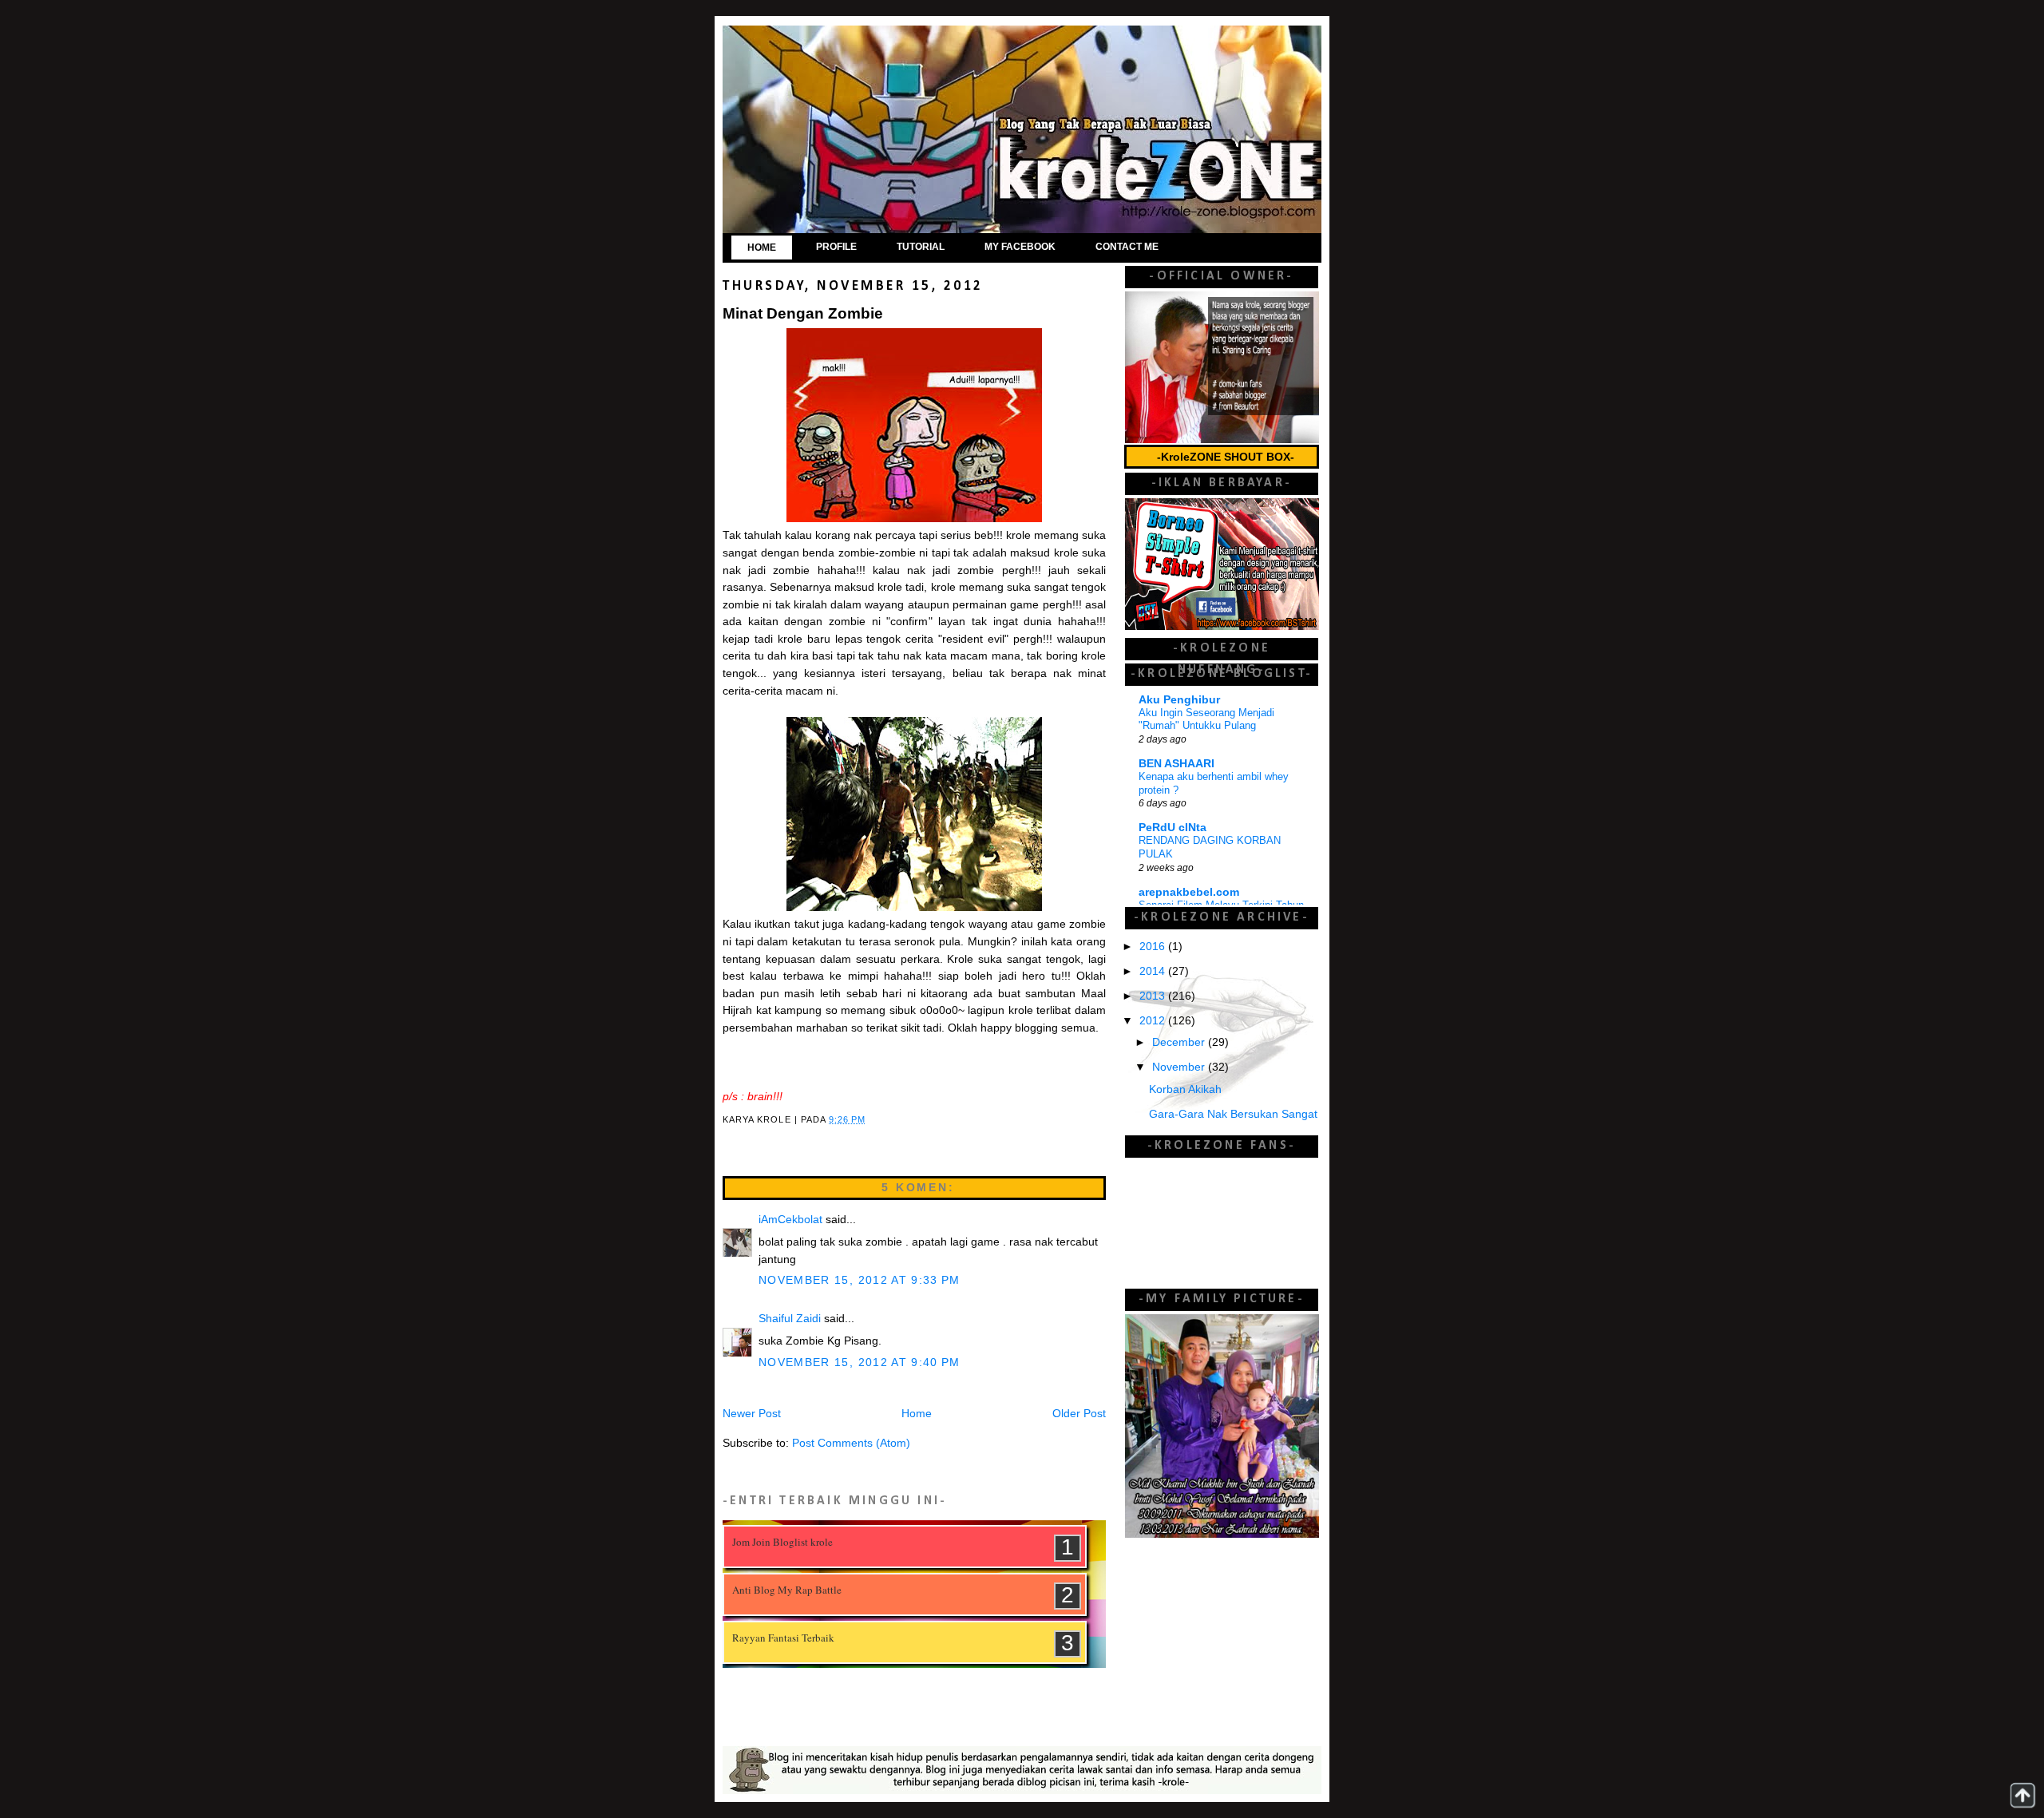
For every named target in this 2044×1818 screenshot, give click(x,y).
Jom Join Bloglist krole (782, 1542)
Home (917, 1414)
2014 (1154, 971)
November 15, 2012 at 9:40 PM (860, 1363)
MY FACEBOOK (1020, 247)
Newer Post (752, 1414)
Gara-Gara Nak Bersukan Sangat (1233, 1114)
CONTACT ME (1127, 247)
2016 (1154, 947)
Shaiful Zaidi (790, 1319)
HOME (762, 248)
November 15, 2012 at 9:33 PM (860, 1280)
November (1180, 1067)
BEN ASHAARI (1176, 764)
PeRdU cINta (1173, 828)
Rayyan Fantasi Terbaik (783, 1638)
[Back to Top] (2022, 1795)
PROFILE (836, 247)
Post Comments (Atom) (851, 1443)
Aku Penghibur (1179, 700)
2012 (1154, 1021)
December (1180, 1042)
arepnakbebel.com (1189, 892)
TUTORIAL (921, 247)
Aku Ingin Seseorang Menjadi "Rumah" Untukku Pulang (1206, 719)
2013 (1154, 996)
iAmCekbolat (790, 1220)
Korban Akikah (1185, 1089)
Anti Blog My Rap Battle (787, 1590)
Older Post (1079, 1414)
